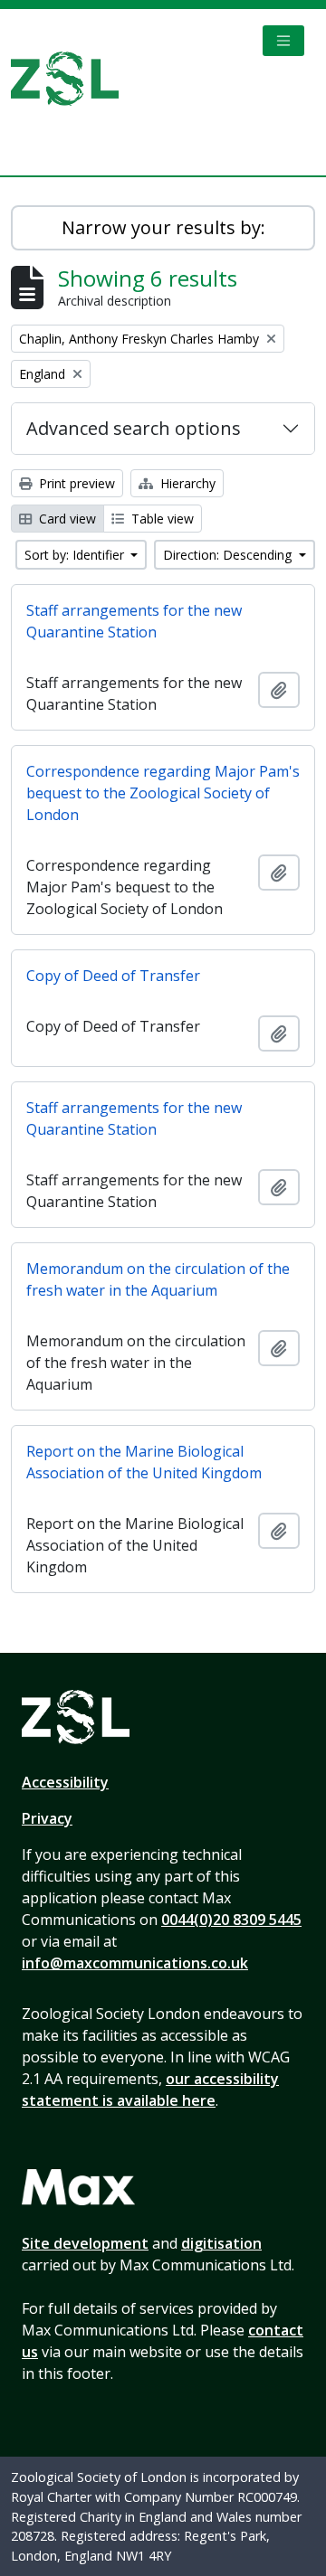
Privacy (47, 1818)
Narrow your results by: (163, 227)
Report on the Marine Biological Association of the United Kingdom (144, 1462)
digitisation (221, 2243)
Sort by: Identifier (76, 555)
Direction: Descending (229, 555)
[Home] (72, 79)
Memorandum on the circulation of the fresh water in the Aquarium (158, 1279)
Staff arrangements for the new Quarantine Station (134, 621)
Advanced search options (134, 428)
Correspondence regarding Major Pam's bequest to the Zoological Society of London (163, 793)
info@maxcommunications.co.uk (135, 1963)
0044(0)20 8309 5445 (231, 1920)
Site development (85, 2243)
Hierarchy (186, 483)
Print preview (75, 483)
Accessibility (65, 1782)
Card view (66, 519)
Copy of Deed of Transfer (113, 976)
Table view (161, 519)
